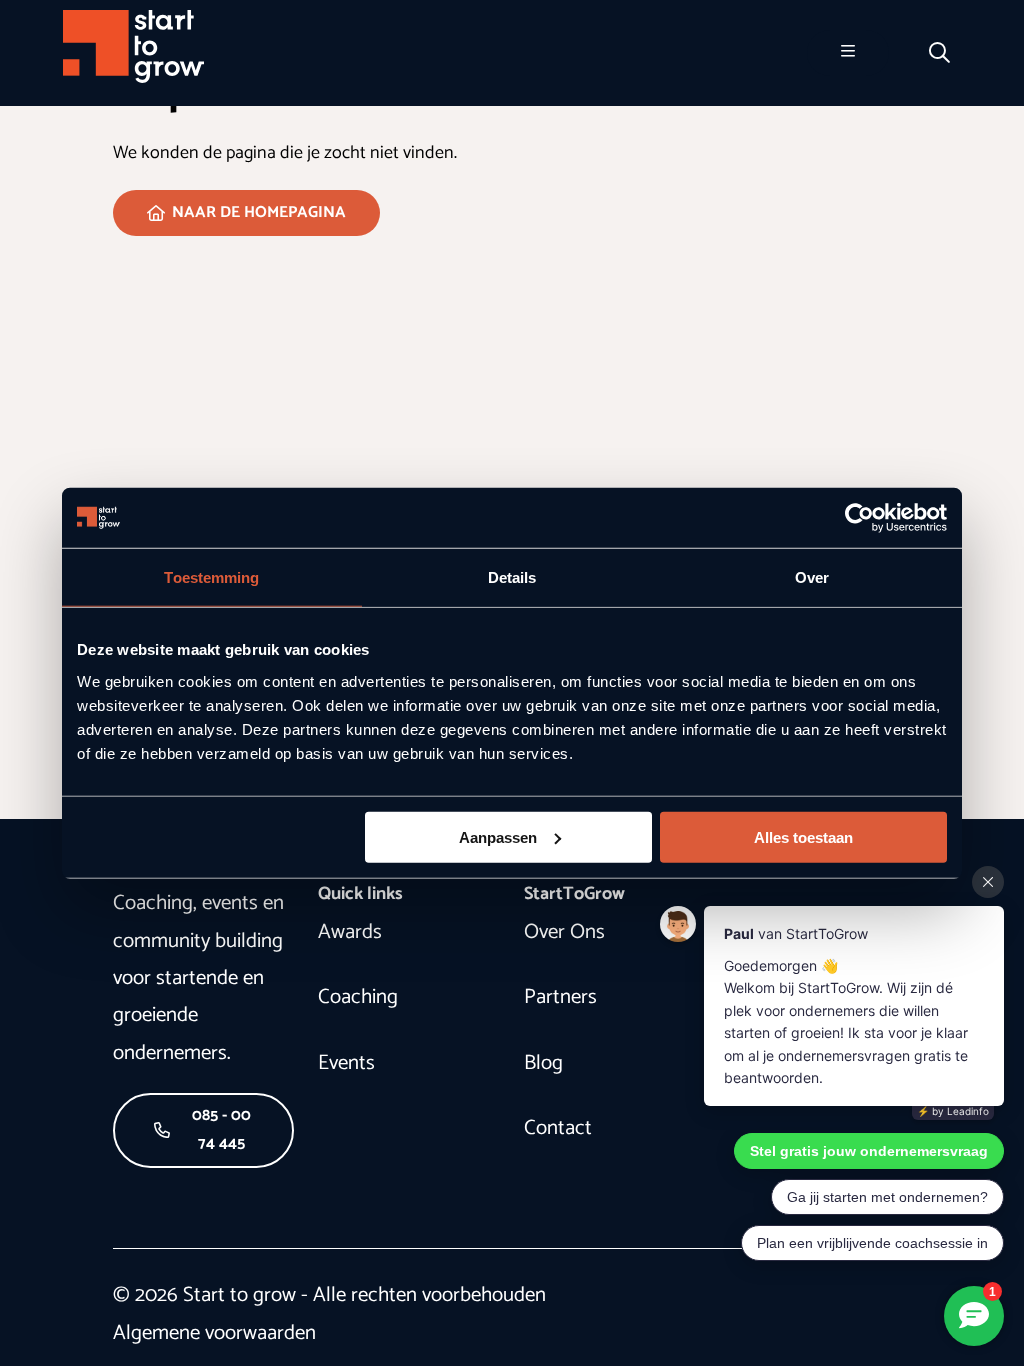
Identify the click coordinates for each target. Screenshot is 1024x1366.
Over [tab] (812, 577)
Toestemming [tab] (211, 577)
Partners (560, 997)
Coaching (358, 997)
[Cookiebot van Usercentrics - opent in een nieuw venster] (859, 518)
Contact (558, 1128)
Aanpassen (498, 836)
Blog (543, 1063)
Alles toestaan (803, 836)
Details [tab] (512, 577)
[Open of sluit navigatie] (848, 53)
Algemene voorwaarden (214, 1333)
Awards (350, 932)
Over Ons (564, 932)
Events (346, 1063)
